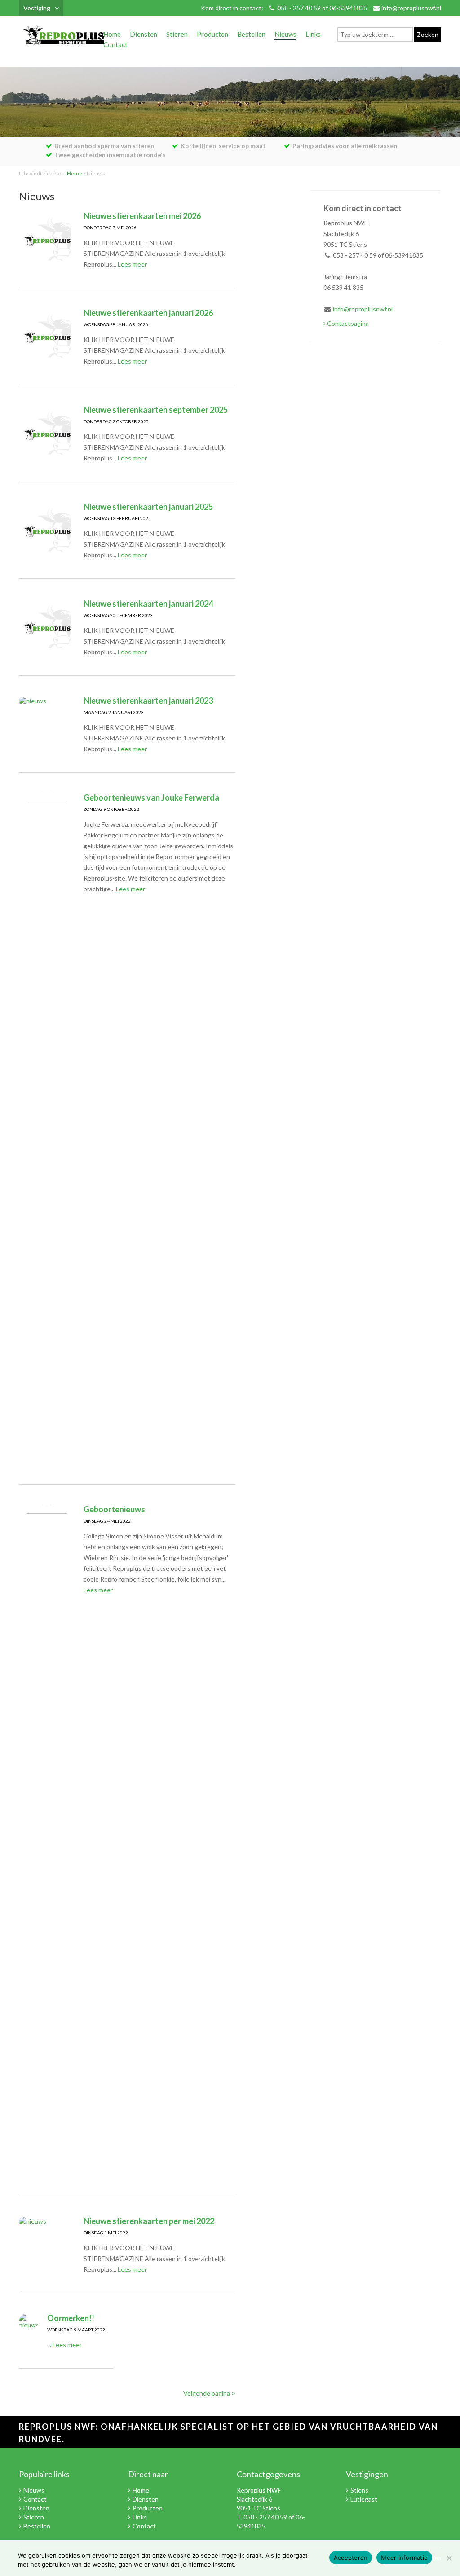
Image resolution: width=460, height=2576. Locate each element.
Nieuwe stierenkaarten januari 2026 (148, 313)
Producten (212, 34)
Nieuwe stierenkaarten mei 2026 (142, 216)
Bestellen (251, 34)
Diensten (144, 34)
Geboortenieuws (114, 1509)
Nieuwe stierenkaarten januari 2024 (148, 604)
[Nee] (449, 2558)
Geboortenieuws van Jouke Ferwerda (151, 797)
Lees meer (132, 264)
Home (112, 34)
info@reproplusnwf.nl (411, 8)
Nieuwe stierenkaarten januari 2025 (148, 507)
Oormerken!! (71, 2318)
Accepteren (351, 2558)
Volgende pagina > (209, 2393)
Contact (115, 44)
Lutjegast (364, 2499)
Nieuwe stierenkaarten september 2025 (156, 410)
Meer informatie (404, 2558)
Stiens (359, 2490)
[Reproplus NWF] (64, 37)
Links (313, 34)
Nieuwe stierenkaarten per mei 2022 (149, 2221)
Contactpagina (347, 323)
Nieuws (285, 34)
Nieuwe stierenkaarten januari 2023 (148, 701)
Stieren (177, 34)
